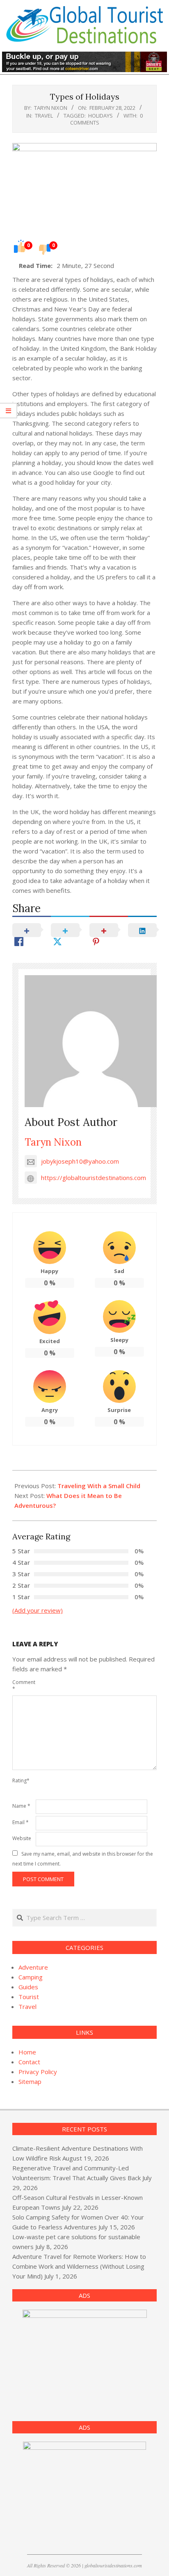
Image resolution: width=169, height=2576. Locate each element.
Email (21, 1822)
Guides (28, 1987)
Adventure (33, 1967)
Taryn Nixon (53, 1142)
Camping (31, 1977)
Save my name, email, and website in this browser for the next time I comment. (83, 1859)
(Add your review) (38, 1610)
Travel (44, 116)
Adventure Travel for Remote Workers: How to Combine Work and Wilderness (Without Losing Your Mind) (79, 2266)
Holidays (100, 116)
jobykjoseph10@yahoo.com (80, 1161)
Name (21, 1806)
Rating (21, 1781)
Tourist (29, 1997)
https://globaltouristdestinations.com (94, 1178)
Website (22, 1838)
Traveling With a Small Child (99, 1486)
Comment (23, 1685)
